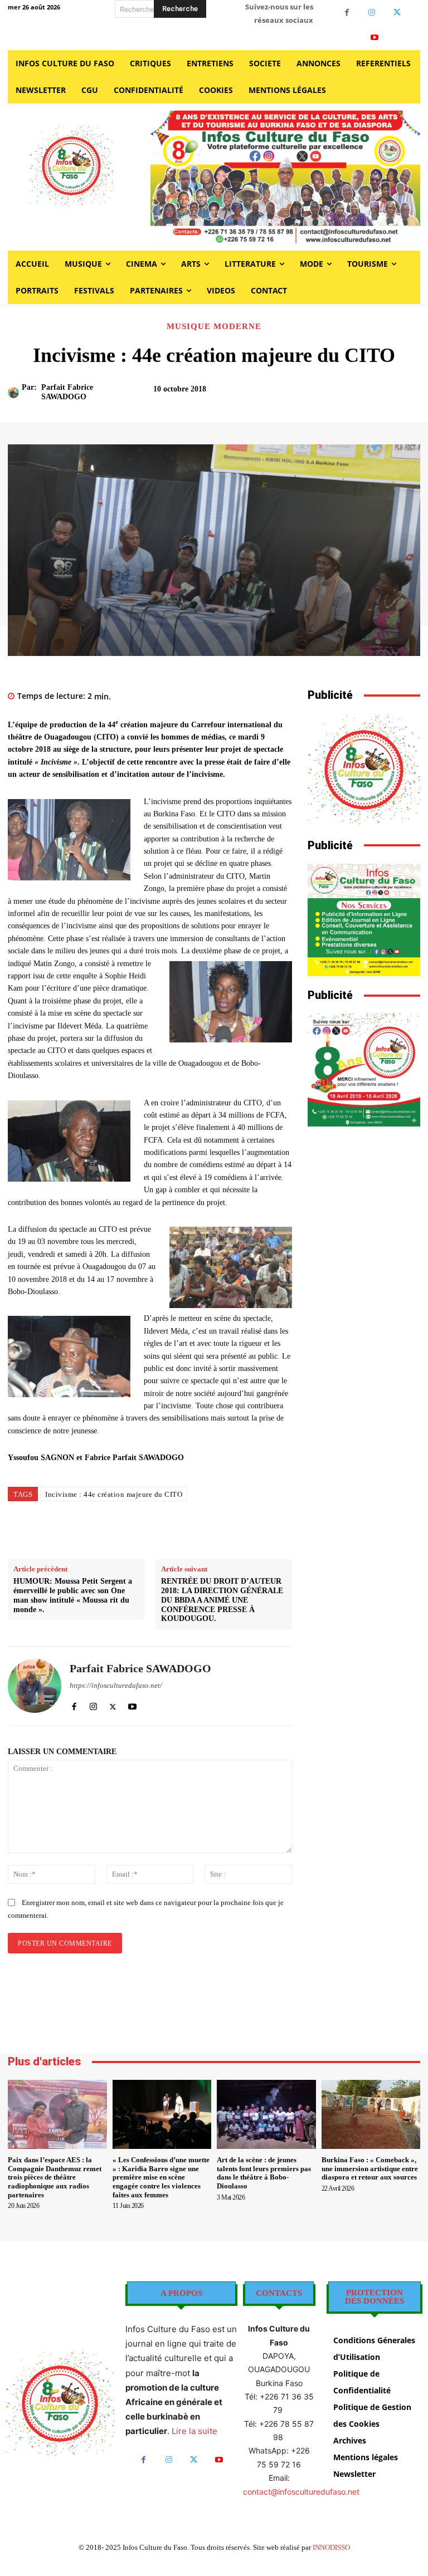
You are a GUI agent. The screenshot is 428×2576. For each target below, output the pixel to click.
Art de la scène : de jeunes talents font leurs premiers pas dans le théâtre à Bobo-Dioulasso (264, 2173)
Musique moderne (214, 327)
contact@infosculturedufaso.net (301, 2492)
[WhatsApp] (200, 1531)
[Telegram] (251, 1531)
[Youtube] (375, 38)
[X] (397, 13)
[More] (396, 394)
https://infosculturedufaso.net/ (116, 1685)
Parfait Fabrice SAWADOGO (67, 392)
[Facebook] (347, 13)
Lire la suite (194, 2431)
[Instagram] (372, 13)
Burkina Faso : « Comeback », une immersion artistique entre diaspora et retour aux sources (370, 2168)
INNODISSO (331, 2547)
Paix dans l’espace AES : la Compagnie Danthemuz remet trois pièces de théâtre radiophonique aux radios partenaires (55, 2177)
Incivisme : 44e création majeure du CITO (114, 1494)
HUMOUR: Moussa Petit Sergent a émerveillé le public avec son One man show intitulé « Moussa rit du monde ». (73, 1595)
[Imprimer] (226, 1531)
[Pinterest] (174, 1531)
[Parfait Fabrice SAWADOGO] (15, 393)
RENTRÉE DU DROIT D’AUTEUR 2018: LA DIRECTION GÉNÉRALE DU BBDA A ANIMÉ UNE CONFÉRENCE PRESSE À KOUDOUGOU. (222, 1600)
